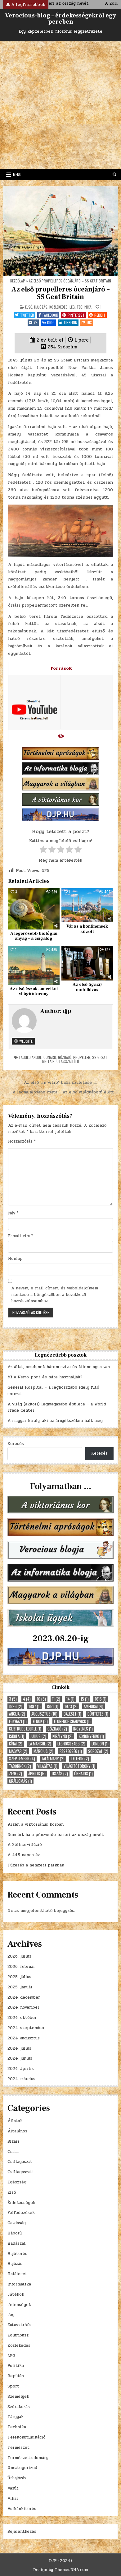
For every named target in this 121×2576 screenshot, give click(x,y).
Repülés (16, 2376)
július (38, 1736)
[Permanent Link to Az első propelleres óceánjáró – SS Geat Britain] (61, 231)
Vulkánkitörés (22, 2509)
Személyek (18, 2397)
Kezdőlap (18, 281)
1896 (16, 1706)
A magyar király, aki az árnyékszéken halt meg (55, 1421)
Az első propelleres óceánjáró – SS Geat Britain (60, 293)
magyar (18, 1751)
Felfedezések (21, 2213)
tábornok (20, 1766)
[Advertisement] (60, 105)
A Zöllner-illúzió (25, 1845)
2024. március (21, 2079)
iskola (17, 1736)
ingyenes (83, 1729)
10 (41, 1699)
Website (25, 1041)
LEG (72, 307)
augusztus (44, 1714)
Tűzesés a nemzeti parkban (36, 1865)
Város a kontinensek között (87, 929)
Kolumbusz (18, 2335)
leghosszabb (71, 1744)
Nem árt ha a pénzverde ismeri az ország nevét (56, 1835)
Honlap (15, 1259)
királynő (63, 1736)
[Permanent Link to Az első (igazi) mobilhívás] (87, 963)
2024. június (20, 2058)
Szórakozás (19, 2407)
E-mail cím (20, 1236)
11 (56, 1699)
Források (61, 668)
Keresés (16, 1444)
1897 (35, 1706)
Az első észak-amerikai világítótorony (34, 992)
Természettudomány (28, 2458)
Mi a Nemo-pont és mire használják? (45, 1377)
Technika (84, 307)
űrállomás (20, 1781)
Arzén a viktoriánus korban (36, 1824)
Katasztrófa (19, 2325)
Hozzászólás (22, 1141)
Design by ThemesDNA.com (61, 2570)
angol (37, 1057)
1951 (53, 1706)
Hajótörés (17, 2254)
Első (29, 307)
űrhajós (83, 1774)
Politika (16, 2366)
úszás (60, 1774)
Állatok (15, 2121)
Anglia (17, 1714)
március (43, 1751)
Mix (89, 322)
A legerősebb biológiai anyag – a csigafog (34, 936)
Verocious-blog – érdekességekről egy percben (60, 19)
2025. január (20, 1987)
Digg (51, 322)
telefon (80, 1759)
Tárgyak (16, 2417)
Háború (15, 2233)
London (100, 1744)
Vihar (13, 2499)
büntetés (98, 1714)
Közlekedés (58, 307)
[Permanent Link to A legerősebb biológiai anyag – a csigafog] (34, 909)
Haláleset (17, 2274)
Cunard (50, 1057)
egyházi (18, 1721)
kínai (16, 1744)
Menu (17, 174)
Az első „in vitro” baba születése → (61, 1083)
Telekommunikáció (27, 2437)
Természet (18, 2448)
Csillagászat (20, 2162)
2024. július (19, 2048)
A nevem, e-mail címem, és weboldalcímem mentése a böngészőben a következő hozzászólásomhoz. (55, 1295)
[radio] (43, 851)
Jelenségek (19, 2305)
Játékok (16, 2294)
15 (85, 1699)
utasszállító (68, 1061)
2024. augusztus (24, 2038)
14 (70, 1699)
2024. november (23, 2007)
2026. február (21, 1967)
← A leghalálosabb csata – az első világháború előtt (60, 1092)
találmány (53, 1759)
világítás (47, 1766)
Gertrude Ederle (25, 1729)
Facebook (50, 315)
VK (36, 322)
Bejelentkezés (22, 2532)
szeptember (22, 1759)
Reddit (100, 315)
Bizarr (13, 2141)
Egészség (17, 2182)
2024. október (22, 2018)
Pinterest (76, 315)
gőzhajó (65, 1057)
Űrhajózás (17, 2478)
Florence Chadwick (72, 1721)
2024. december (24, 1997)
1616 (101, 1699)
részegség (71, 1751)
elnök (40, 1721)
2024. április (21, 2069)
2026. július (19, 1956)
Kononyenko (91, 1736)
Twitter (27, 315)
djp (67, 1011)
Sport (13, 2386)
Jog (11, 2315)
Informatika (19, 2284)
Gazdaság (17, 2223)
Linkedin (71, 322)
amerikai (94, 1706)
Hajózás (41, 307)
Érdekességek (21, 2203)
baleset (72, 1714)
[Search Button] (114, 175)
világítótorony (79, 1766)
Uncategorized (22, 2468)
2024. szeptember (26, 2028)
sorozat (98, 1751)
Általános (17, 2131)
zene (16, 1774)
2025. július (19, 1977)
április (37, 1774)
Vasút (13, 2488)
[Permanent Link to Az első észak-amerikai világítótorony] (34, 965)
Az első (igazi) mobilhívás (87, 987)
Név (13, 1213)
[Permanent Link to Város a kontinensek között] (87, 905)
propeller (82, 1057)
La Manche (40, 1744)
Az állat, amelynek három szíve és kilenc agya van (59, 1367)
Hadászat (17, 2243)
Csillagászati (21, 2172)
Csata (13, 2152)
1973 (71, 1706)
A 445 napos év (24, 1855)
